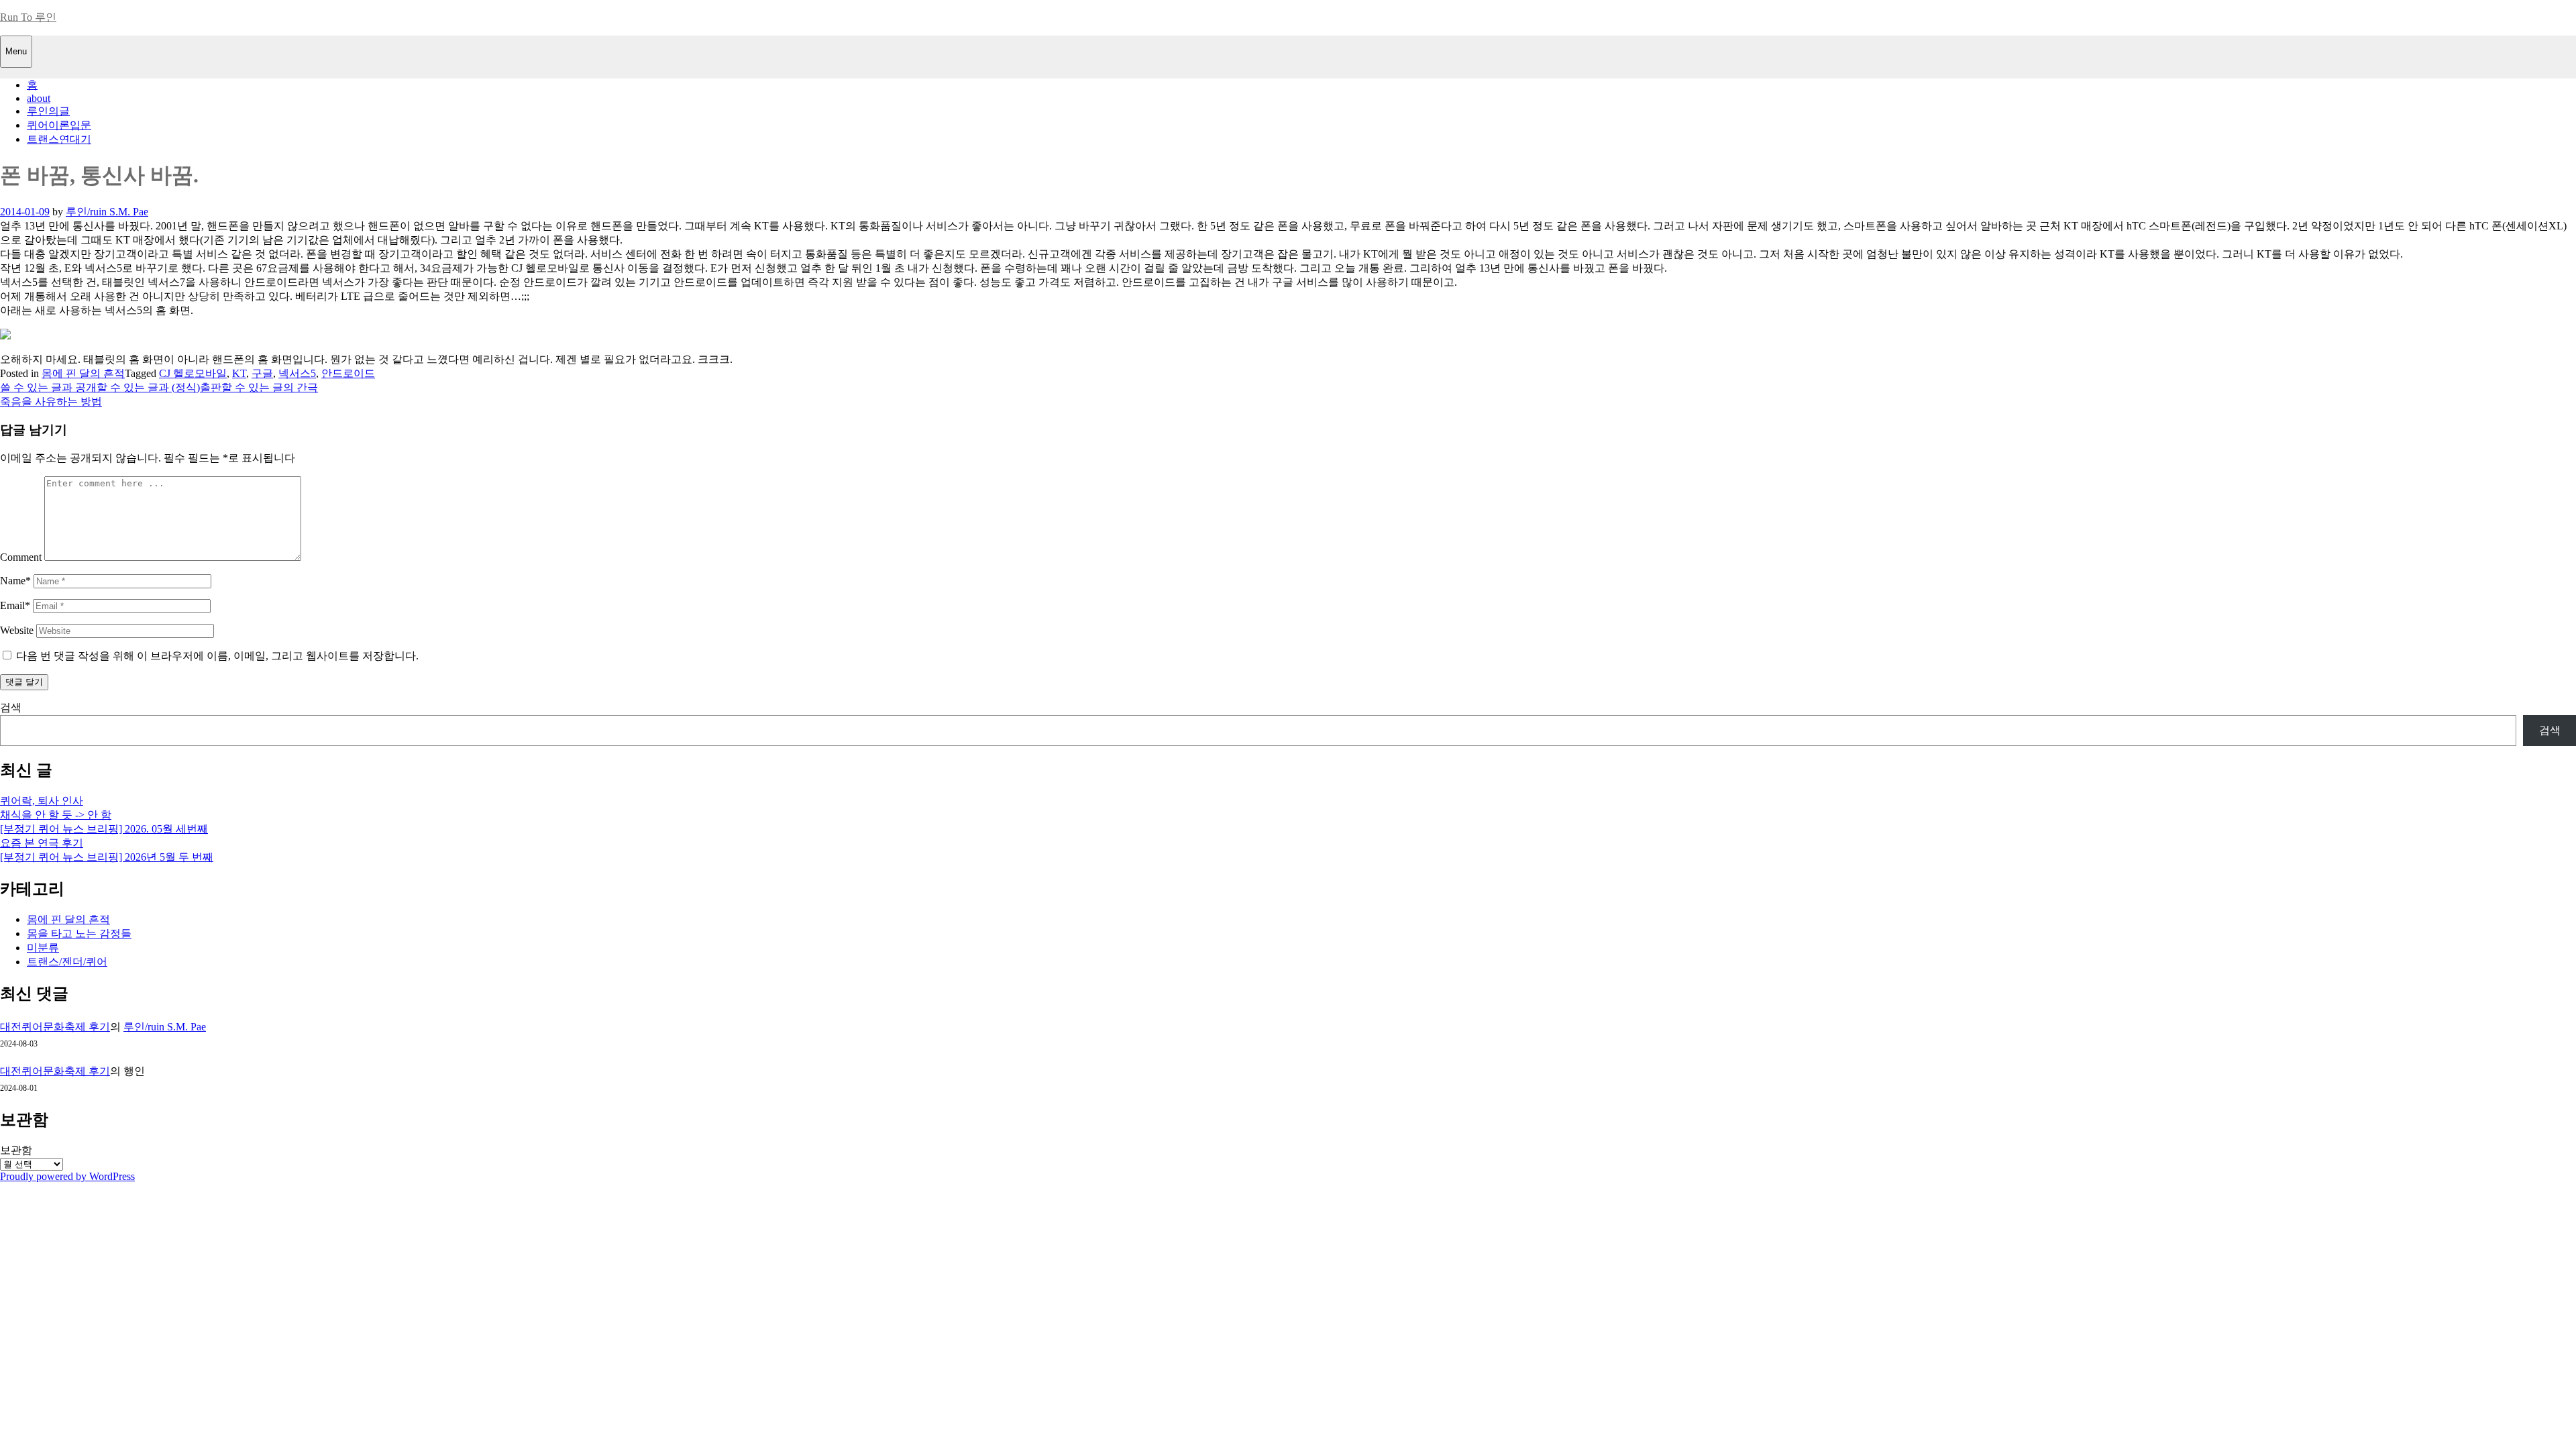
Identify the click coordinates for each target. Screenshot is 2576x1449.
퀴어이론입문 (59, 125)
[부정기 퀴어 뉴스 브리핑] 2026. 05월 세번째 (104, 829)
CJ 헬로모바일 (193, 373)
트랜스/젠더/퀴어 (67, 962)
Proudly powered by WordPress (67, 1176)
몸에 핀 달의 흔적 (83, 373)
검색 (11, 707)
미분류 (43, 948)
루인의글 (48, 111)
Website (17, 630)
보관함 (16, 1150)
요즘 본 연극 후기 (42, 843)
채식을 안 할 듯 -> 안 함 (56, 815)
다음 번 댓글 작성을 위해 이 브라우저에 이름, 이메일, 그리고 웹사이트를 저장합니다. (217, 656)
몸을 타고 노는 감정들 (79, 933)
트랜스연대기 (59, 139)
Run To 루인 (28, 17)
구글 (262, 373)
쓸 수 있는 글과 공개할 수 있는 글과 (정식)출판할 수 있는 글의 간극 (159, 387)
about (39, 98)
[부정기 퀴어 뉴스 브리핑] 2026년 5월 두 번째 (107, 857)
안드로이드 (348, 373)
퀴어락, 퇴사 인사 (42, 801)
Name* (15, 581)
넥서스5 (297, 373)
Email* (15, 605)
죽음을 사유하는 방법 (51, 401)
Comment (21, 557)
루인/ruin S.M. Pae (107, 212)
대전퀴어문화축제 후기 (55, 1027)
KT (239, 373)
